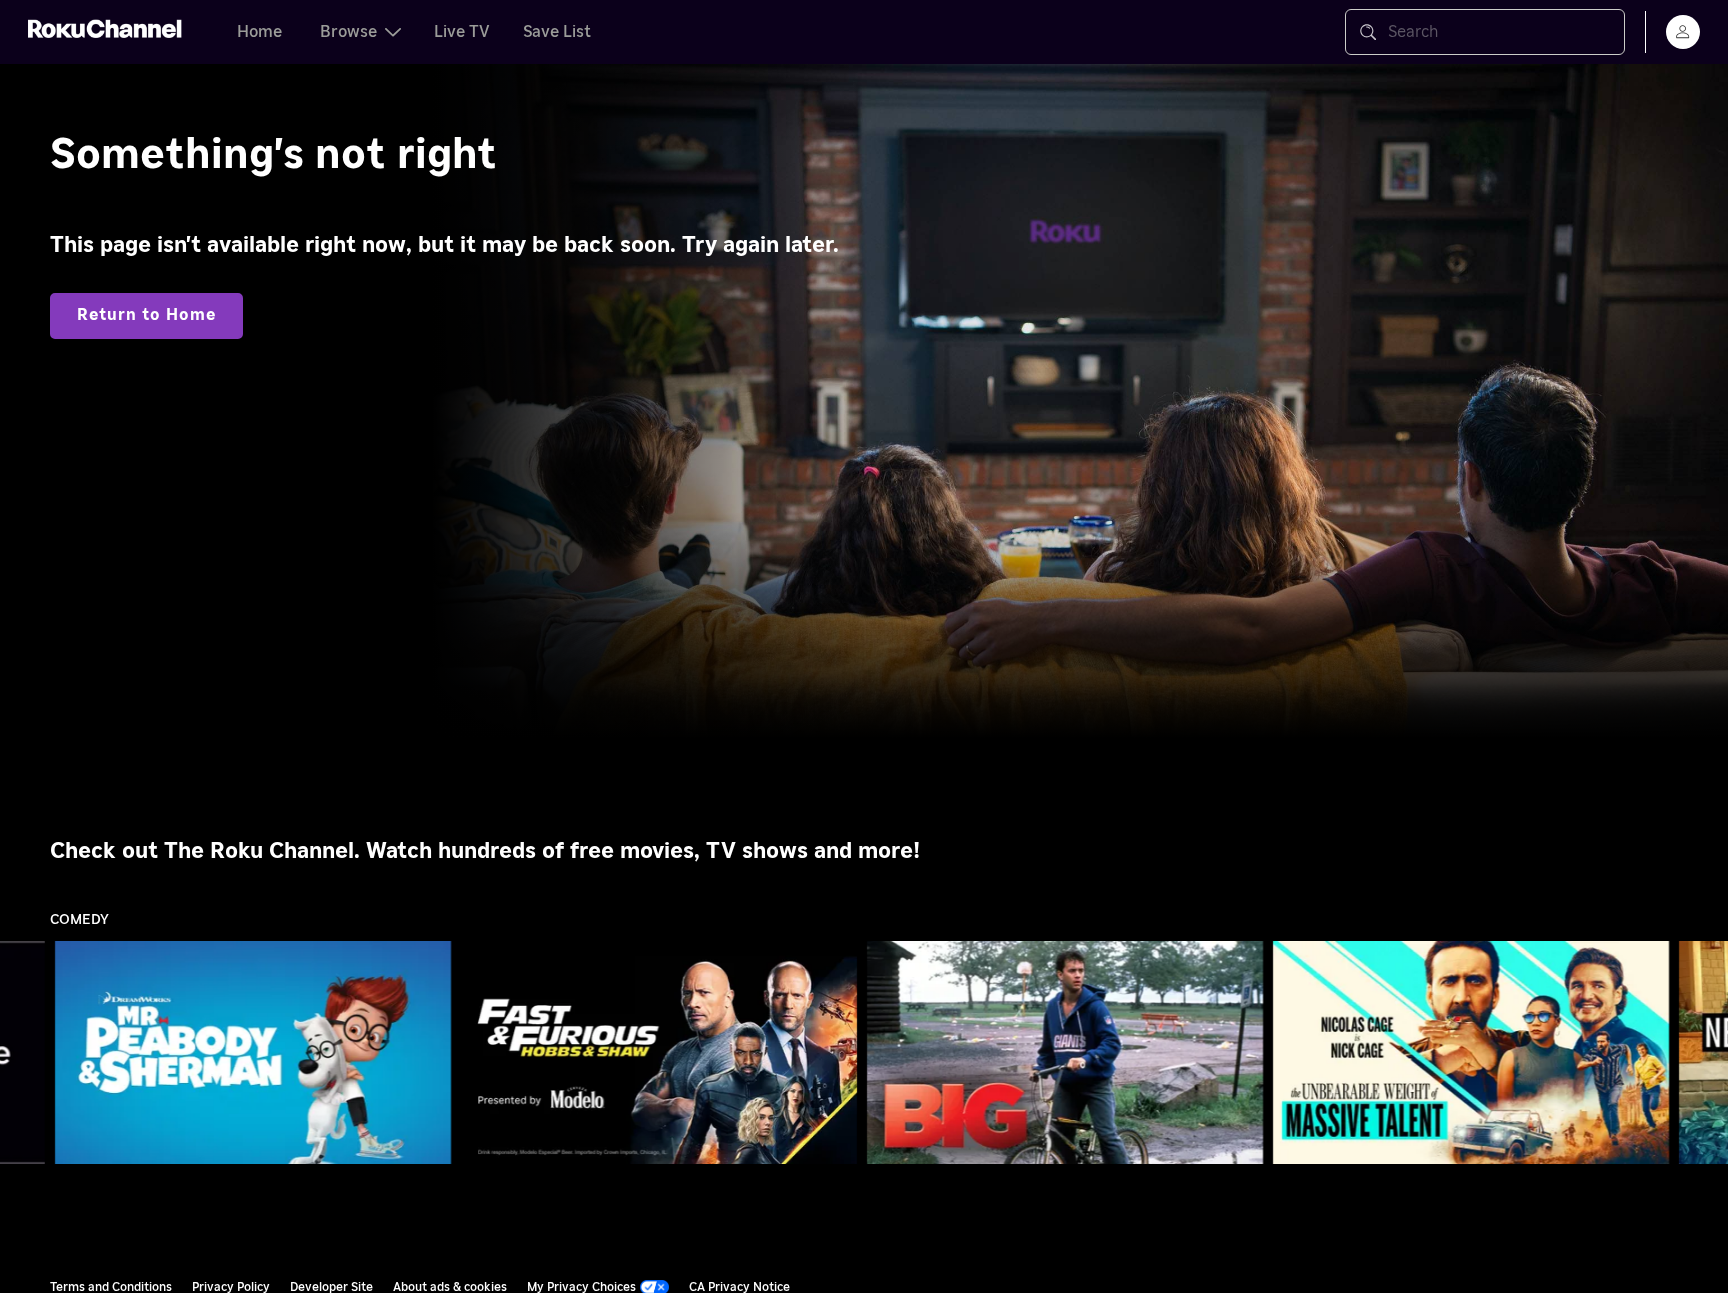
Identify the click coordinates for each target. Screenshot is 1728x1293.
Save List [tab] (557, 32)
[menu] (1683, 32)
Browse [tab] (348, 32)
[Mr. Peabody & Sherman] (253, 1053)
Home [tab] (259, 32)
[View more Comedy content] (1703, 1053)
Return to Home (146, 315)
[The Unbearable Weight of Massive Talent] (1471, 1053)
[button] (257, 1052)
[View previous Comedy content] (25, 1053)
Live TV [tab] (462, 32)
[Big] (1065, 1053)
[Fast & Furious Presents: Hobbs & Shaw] (659, 1053)
